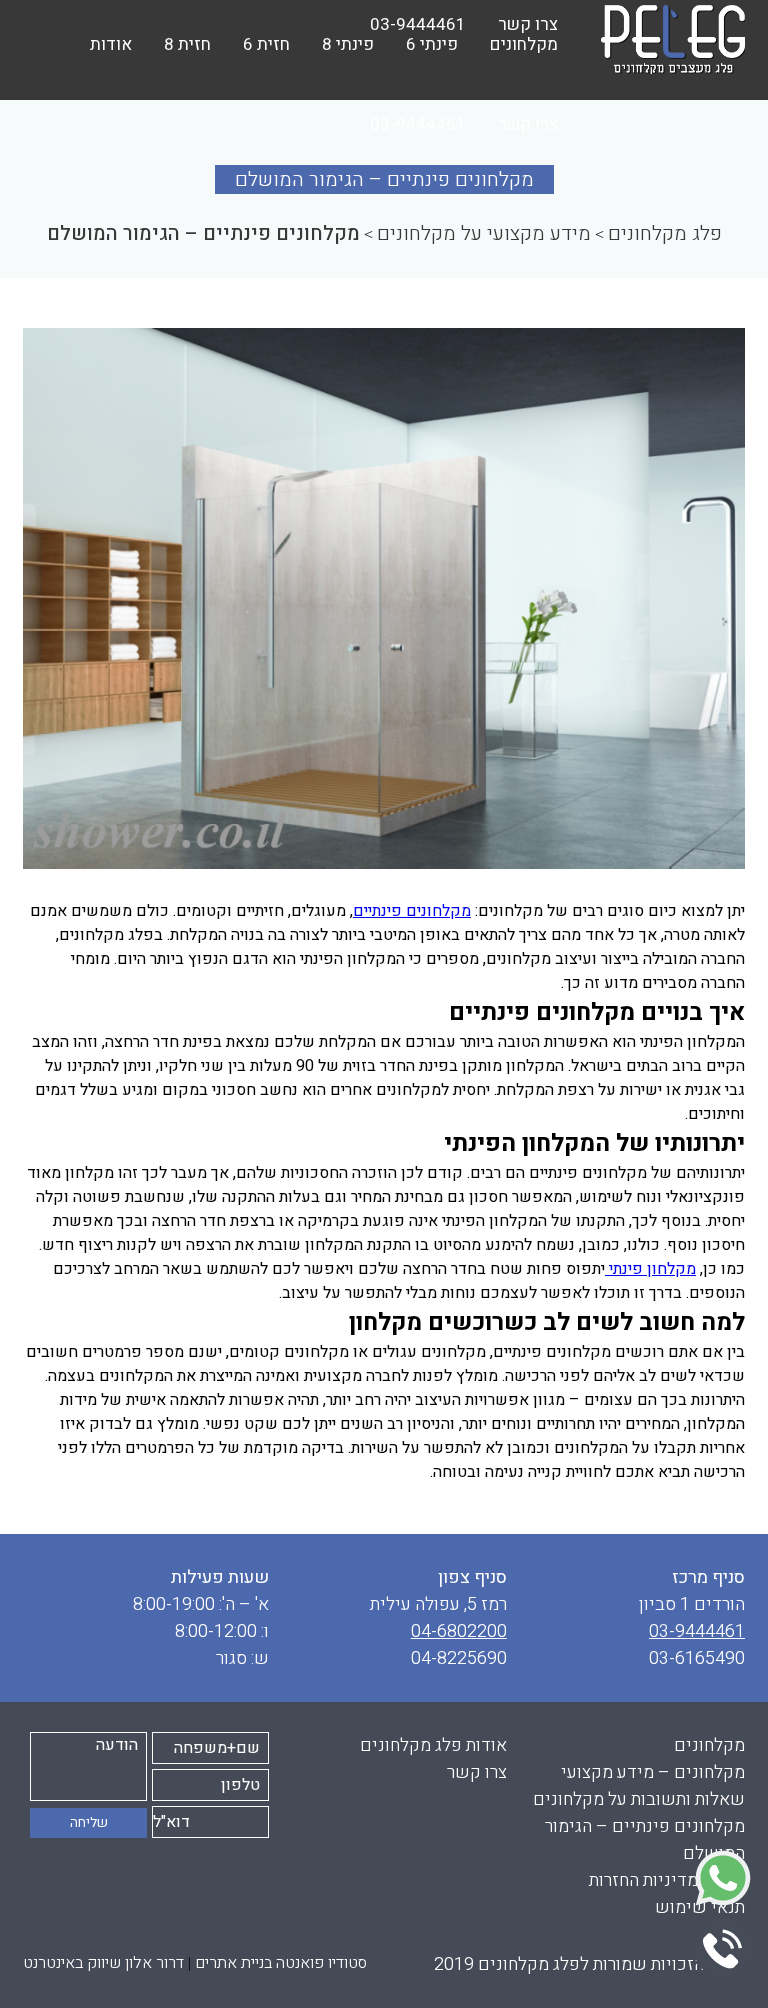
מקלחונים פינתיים (412, 911)
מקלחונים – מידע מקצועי (653, 1772)
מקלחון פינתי (650, 1269)
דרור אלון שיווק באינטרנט (103, 1963)
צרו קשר (528, 124)
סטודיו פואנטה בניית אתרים (281, 1963)
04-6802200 (459, 1631)
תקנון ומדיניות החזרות (667, 1880)
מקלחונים (709, 1745)
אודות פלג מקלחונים (433, 1745)
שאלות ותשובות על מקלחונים (639, 1799)
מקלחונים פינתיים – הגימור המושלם (645, 1840)
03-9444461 (418, 124)
